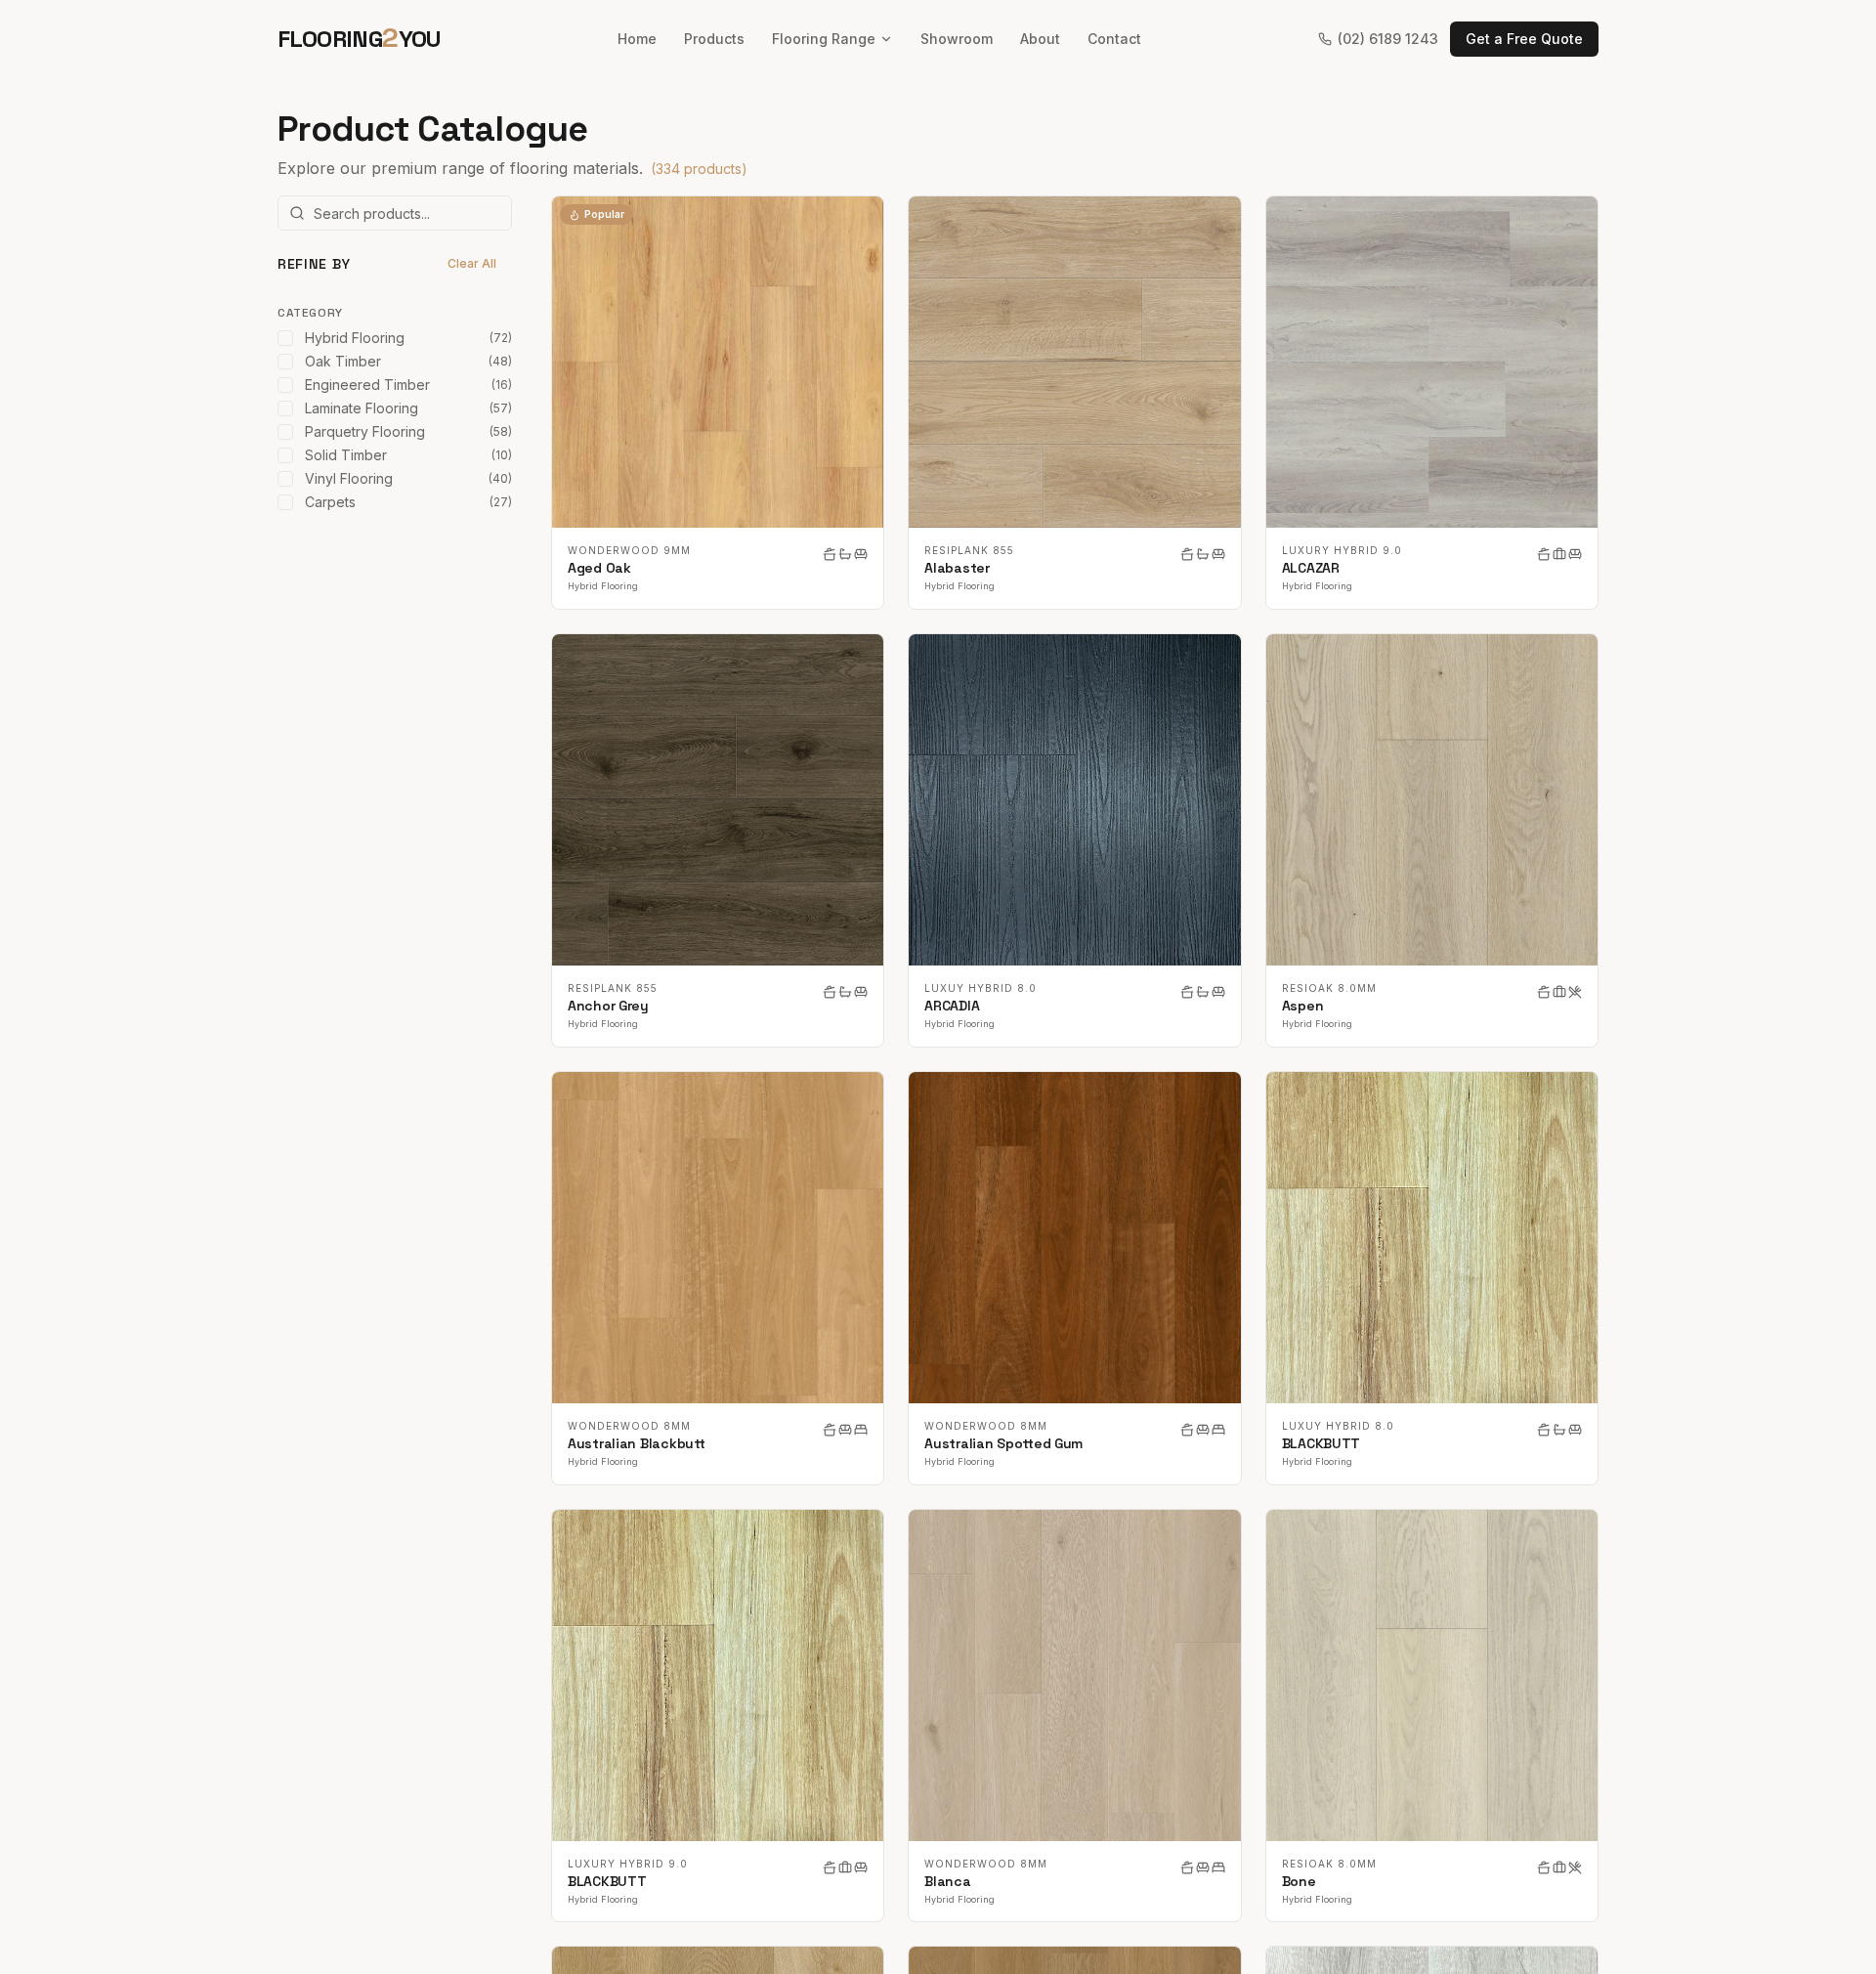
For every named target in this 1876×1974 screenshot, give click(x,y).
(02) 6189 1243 (1388, 39)
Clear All (472, 263)
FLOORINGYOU (360, 38)
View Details (730, 362)
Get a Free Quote (1524, 39)
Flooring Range (824, 39)
